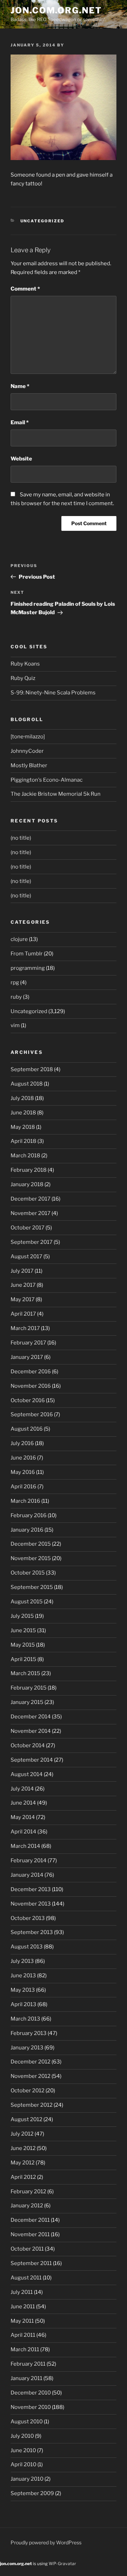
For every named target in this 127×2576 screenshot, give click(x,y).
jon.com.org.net (56, 10)
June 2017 (23, 1285)
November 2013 (31, 1904)
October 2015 (28, 1573)
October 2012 (28, 2091)
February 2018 (29, 1170)
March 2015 (25, 1673)
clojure (19, 939)
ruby (16, 997)
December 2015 (31, 1544)
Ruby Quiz (23, 678)
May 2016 (23, 1472)
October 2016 (28, 1400)
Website (21, 459)
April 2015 (23, 1659)
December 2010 (31, 2393)
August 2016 (27, 1429)
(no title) (21, 838)
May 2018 (23, 1127)
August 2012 (26, 2119)
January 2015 (27, 1702)
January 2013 (27, 2048)
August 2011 (26, 2278)
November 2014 (31, 1731)
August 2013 (27, 1947)
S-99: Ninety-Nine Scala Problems (53, 693)
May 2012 (23, 2163)
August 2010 (27, 2422)
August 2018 (27, 1084)
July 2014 (22, 1789)
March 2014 (25, 1846)
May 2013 (23, 1990)
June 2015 (23, 1630)
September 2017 (32, 1242)
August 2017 (26, 1257)
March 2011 (25, 2349)
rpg (15, 982)
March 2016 (25, 1501)
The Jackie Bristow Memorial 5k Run (56, 794)
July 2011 (22, 2292)
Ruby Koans (25, 664)
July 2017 (22, 1271)
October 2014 (28, 1745)
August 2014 (27, 1774)
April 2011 (23, 2335)
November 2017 (31, 1213)
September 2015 (32, 1587)
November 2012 (31, 2076)
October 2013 (28, 1918)
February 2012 (28, 2192)
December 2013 (31, 1889)
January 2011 (26, 2378)
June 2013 (23, 1976)
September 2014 (32, 1760)
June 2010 (23, 2450)
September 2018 (32, 1069)
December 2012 (31, 2062)
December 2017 (31, 1199)
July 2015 (22, 1616)
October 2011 (27, 2249)
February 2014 (29, 1861)
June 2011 (23, 2307)
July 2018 (22, 1098)
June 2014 (23, 1803)
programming (28, 968)
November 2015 (31, 1558)
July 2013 (22, 1961)
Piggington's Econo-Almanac (47, 780)
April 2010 (23, 2464)
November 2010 (31, 2407)
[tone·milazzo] (28, 737)
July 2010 (22, 2436)
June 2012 (23, 2148)
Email (20, 422)
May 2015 (23, 1645)
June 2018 (23, 1113)
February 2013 (29, 2033)
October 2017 (28, 1228)
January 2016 (27, 1530)
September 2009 (32, 2493)
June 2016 (23, 1458)
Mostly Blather (29, 765)
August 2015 (27, 1602)
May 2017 (23, 1299)
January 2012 (27, 2206)
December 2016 (31, 1372)
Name (20, 386)
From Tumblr (27, 954)
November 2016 (31, 1386)
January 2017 (27, 1357)
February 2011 (28, 2364)
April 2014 (23, 1832)
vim (15, 1025)
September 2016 (32, 1414)
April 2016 (23, 1487)
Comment (25, 289)
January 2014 (27, 1875)
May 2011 (22, 2321)
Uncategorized (43, 221)
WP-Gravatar (62, 2564)
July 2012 (22, 2134)
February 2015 (29, 1688)
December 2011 (30, 2220)
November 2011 (30, 2234)
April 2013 (23, 2004)
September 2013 (32, 1932)
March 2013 (25, 2019)
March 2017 (25, 1328)
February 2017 (28, 1343)
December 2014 (31, 1717)
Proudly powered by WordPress (46, 2542)
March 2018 (25, 1156)
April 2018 (23, 1141)
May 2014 (23, 1817)
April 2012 (23, 2177)
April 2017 (23, 1314)
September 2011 (31, 2263)
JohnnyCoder (27, 751)
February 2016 (29, 1515)
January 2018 (27, 1184)
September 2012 (32, 2105)
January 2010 (27, 2479)
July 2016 (22, 1443)
